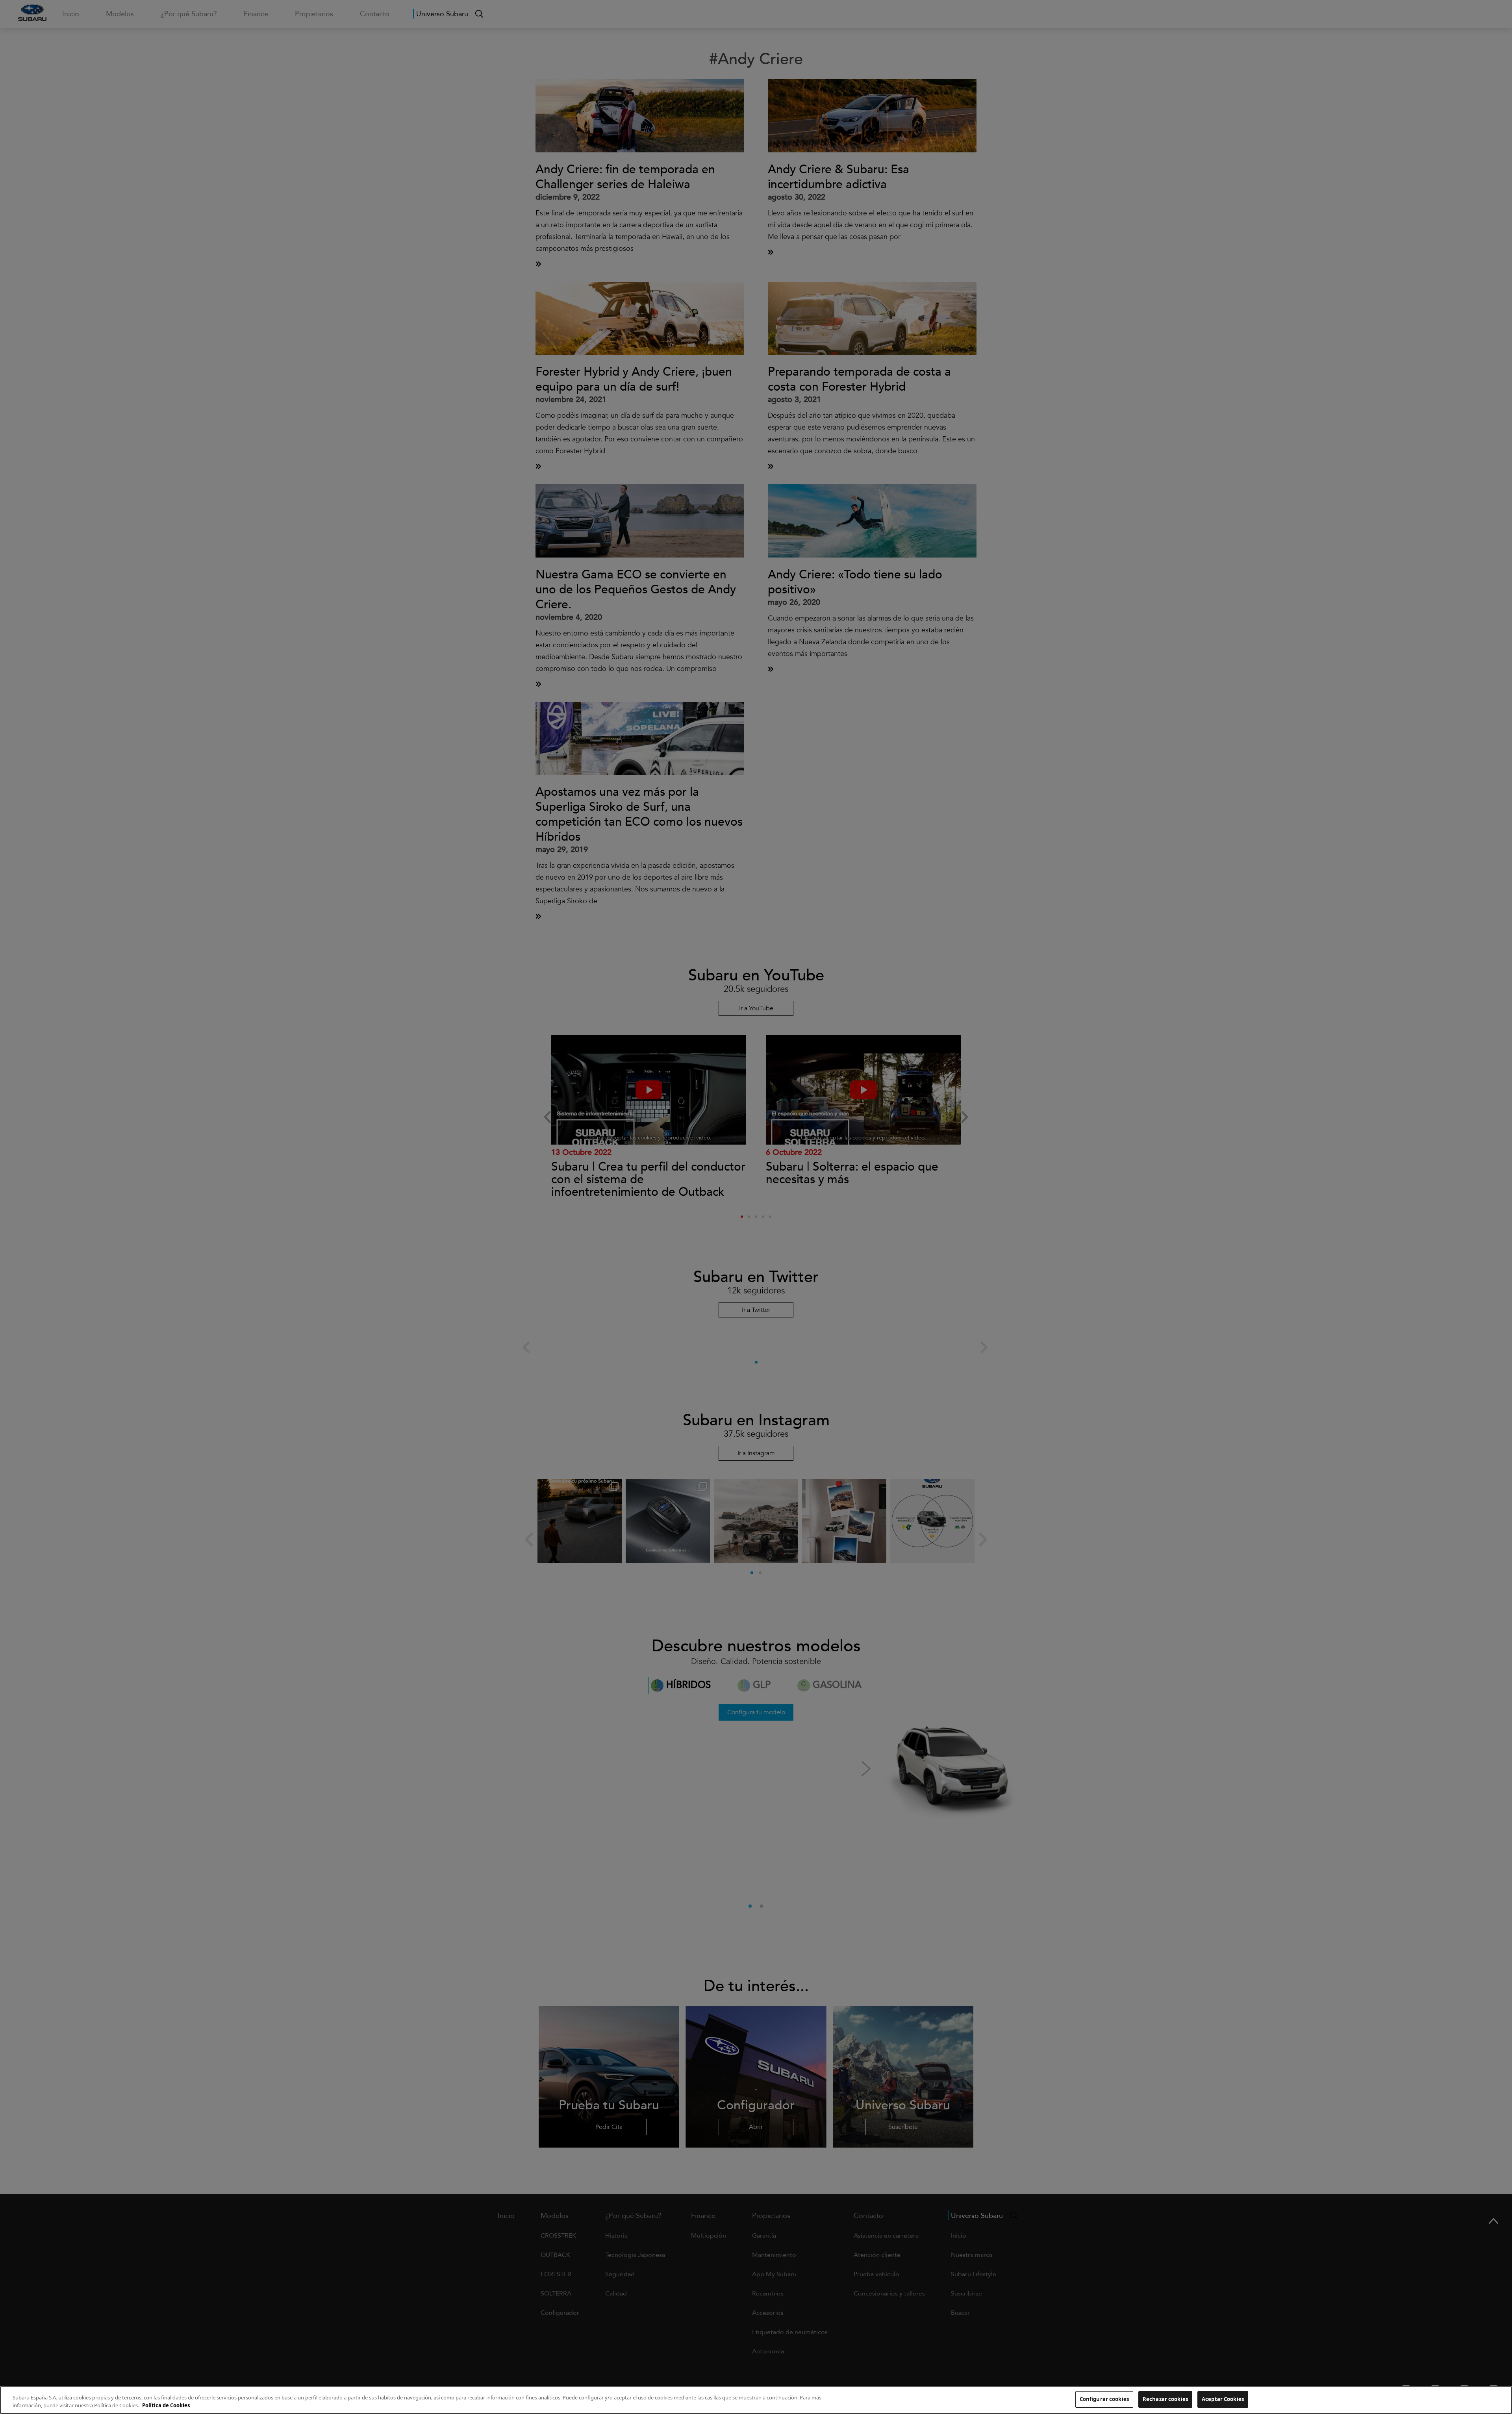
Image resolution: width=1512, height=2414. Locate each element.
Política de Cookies (166, 2405)
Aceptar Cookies (1223, 2399)
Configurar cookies (1104, 2399)
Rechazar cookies (1165, 2399)
